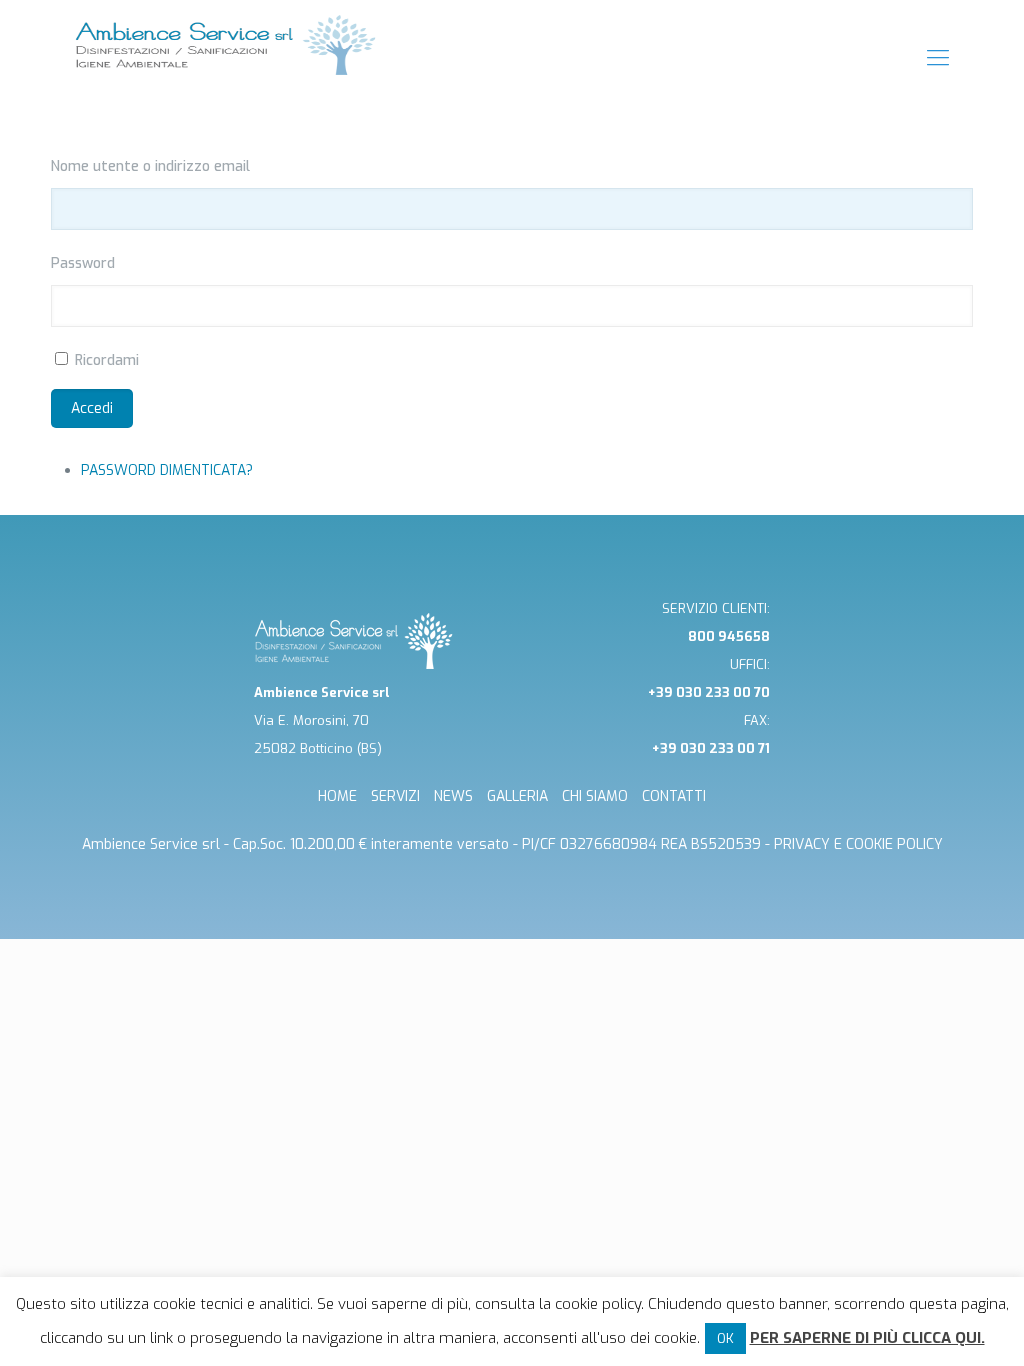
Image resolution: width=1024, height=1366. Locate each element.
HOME (337, 796)
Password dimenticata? (167, 470)
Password (83, 263)
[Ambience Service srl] (226, 57)
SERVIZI (395, 796)
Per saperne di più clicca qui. (867, 1338)
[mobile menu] (938, 58)
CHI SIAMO (595, 796)
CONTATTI (674, 796)
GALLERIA (517, 796)
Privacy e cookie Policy (858, 844)
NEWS (453, 796)
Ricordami (107, 360)
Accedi (92, 408)
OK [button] (725, 1338)
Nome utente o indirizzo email (150, 166)
